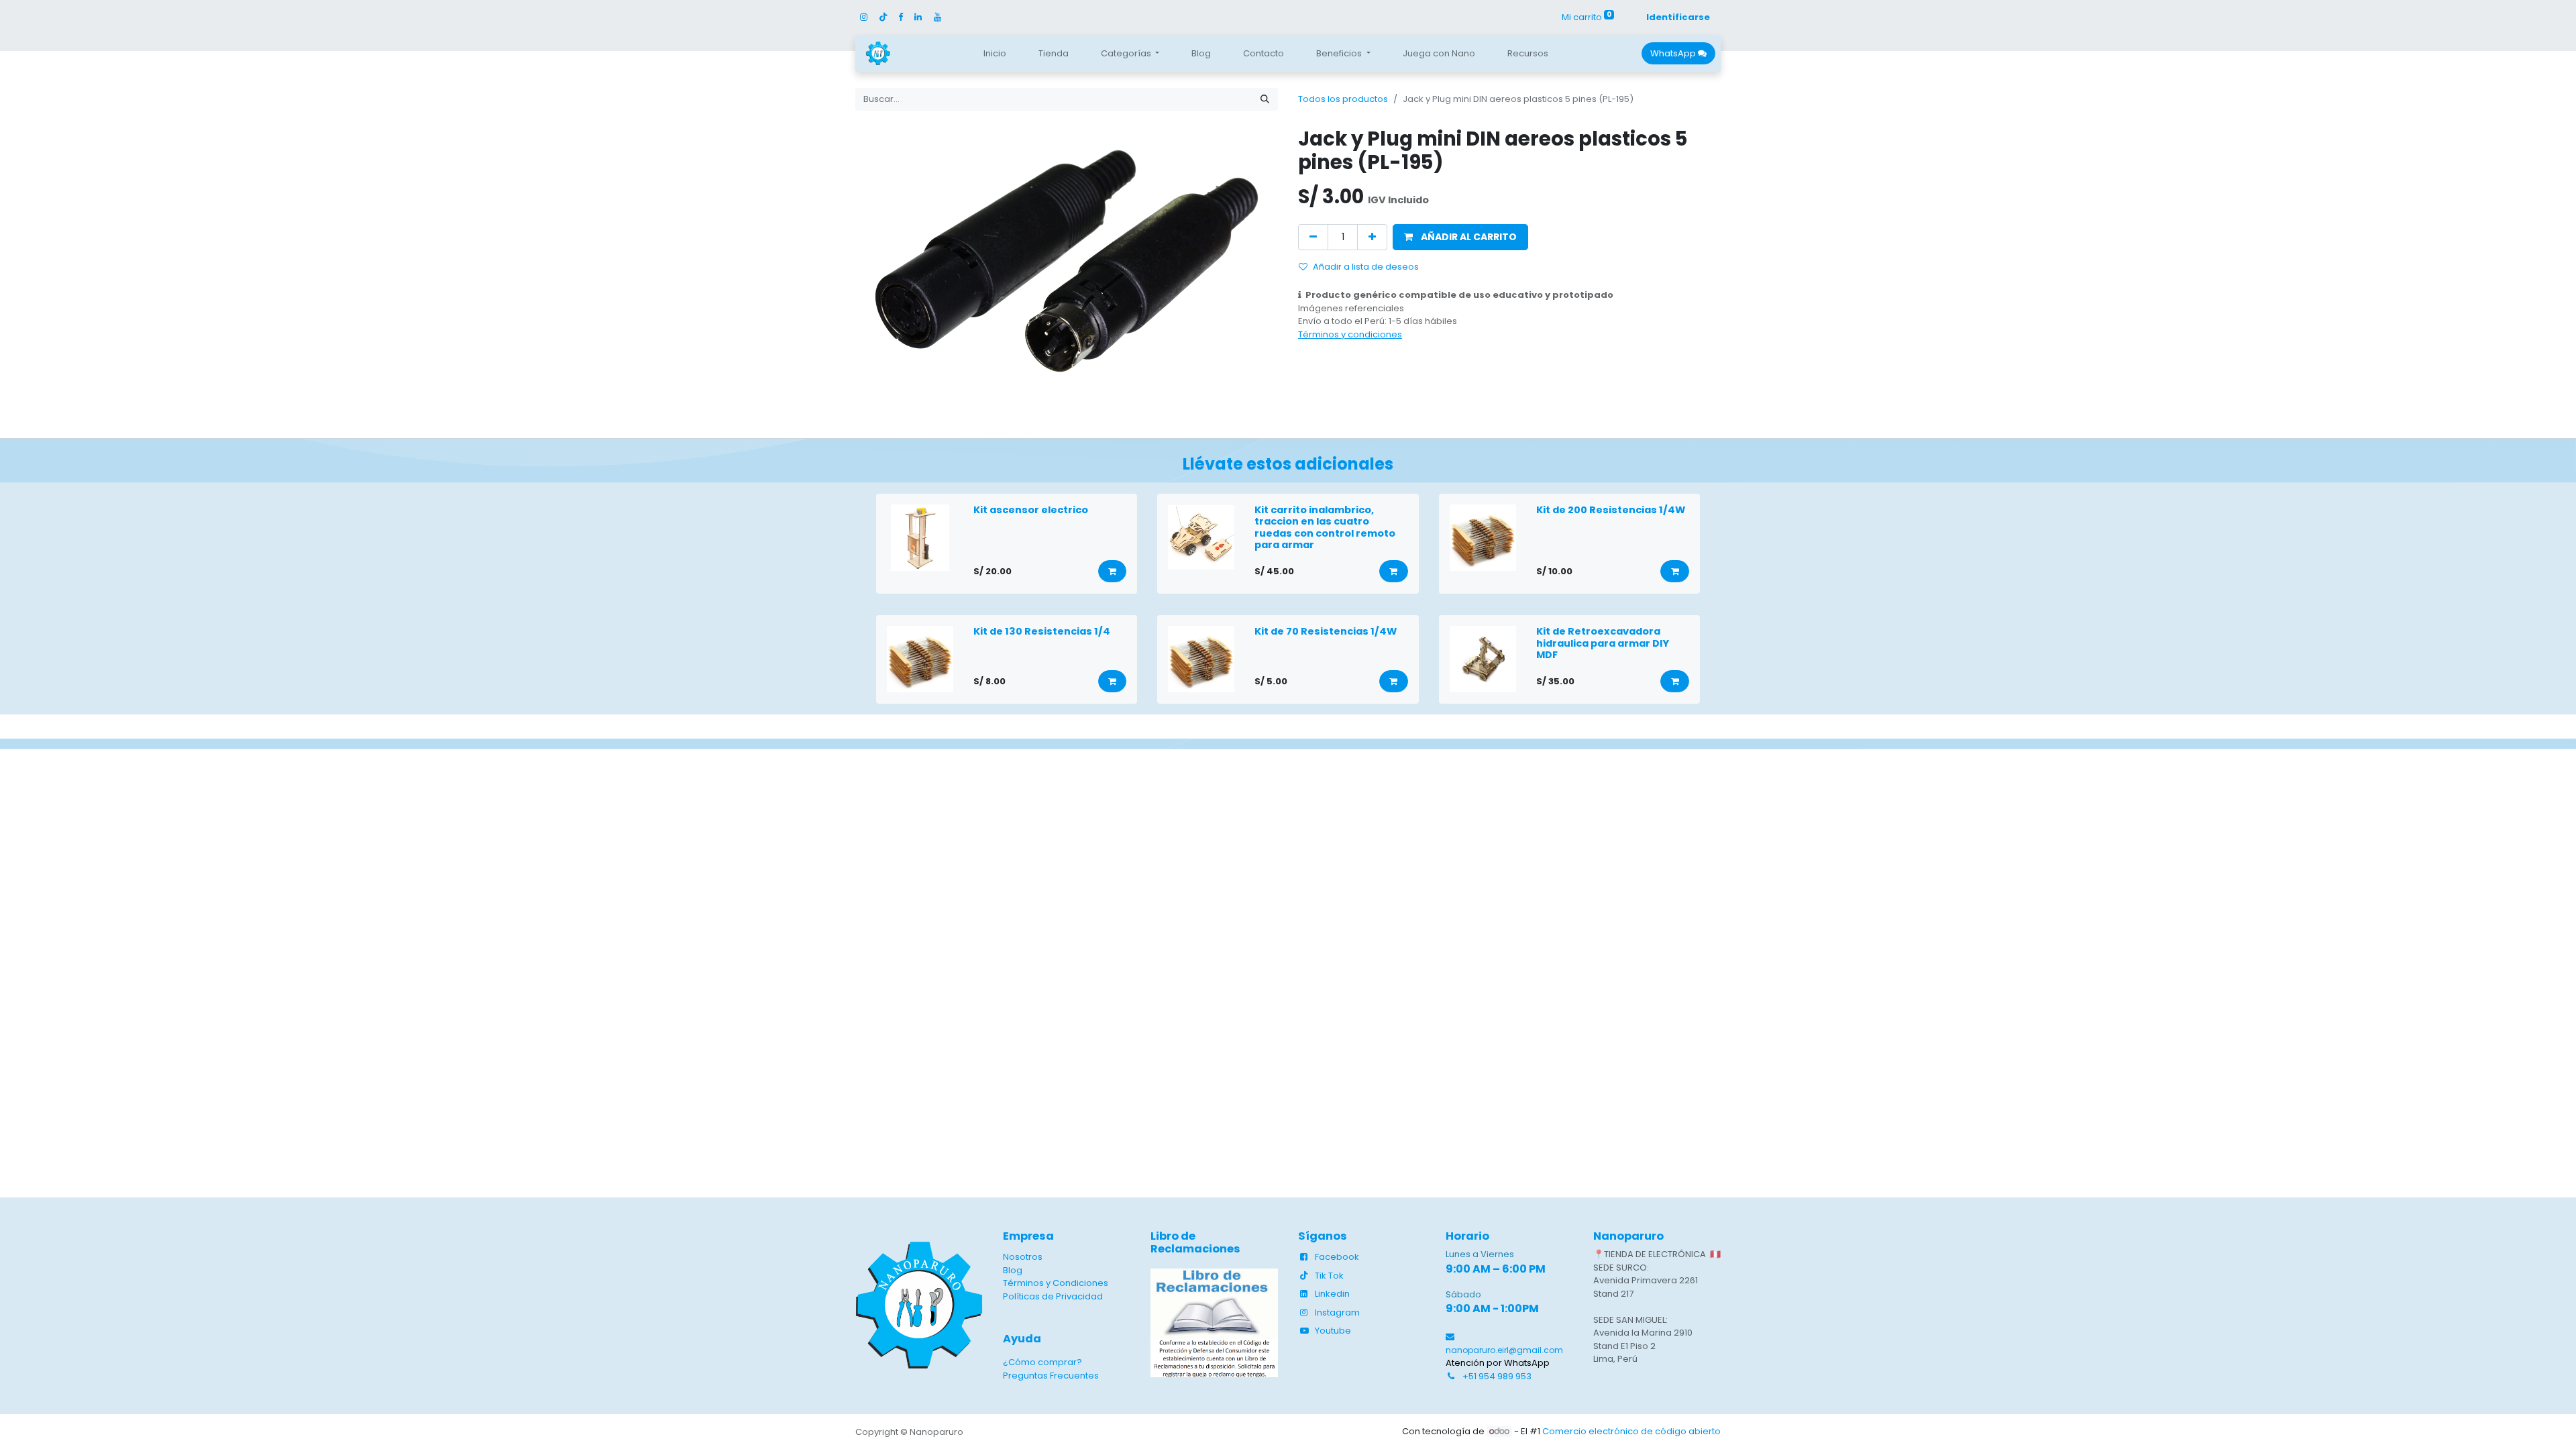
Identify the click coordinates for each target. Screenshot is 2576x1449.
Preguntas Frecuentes (1051, 1376)
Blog (1013, 1270)
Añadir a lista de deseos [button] (1366, 267)
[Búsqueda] (1265, 99)
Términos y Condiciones (1056, 1283)
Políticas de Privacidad (1053, 1296)
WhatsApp (1674, 53)
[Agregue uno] (1372, 237)
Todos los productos (1343, 99)
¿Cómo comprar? (1042, 1362)
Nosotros (1023, 1257)
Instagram (1337, 1312)
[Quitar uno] (1313, 237)
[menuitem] (995, 54)
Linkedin (1332, 1294)
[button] (1460, 237)
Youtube (1333, 1331)
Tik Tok (1329, 1276)
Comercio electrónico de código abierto (1631, 1431)
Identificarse (1678, 17)
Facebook (1337, 1257)
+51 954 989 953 (1497, 1376)
